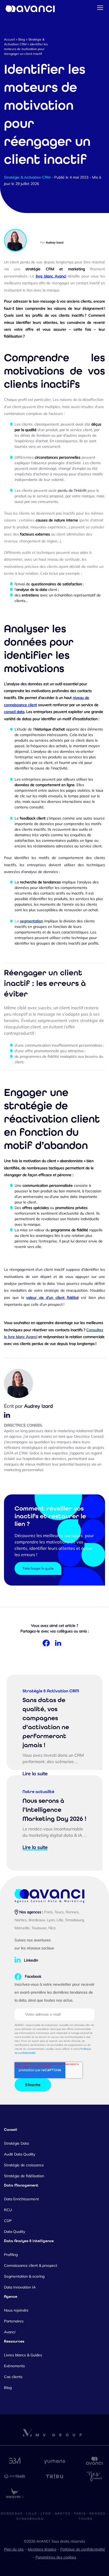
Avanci (10, 2332)
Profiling (11, 2255)
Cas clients (13, 2377)
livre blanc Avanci (51, 276)
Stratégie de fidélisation (24, 2176)
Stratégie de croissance (24, 2165)
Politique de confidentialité (83, 2549)
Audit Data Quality (20, 2154)
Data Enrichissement (21, 2199)
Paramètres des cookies (56, 2557)
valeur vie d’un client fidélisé (52, 1298)
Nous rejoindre (16, 2310)
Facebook (33, 1976)
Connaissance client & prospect (31, 2265)
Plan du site (14, 2549)
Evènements (14, 2366)
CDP (8, 2221)
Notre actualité (38, 1792)
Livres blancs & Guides (23, 2355)
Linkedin (31, 1960)
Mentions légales (42, 2549)
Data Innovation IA (20, 2287)
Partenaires (14, 2321)
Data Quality (15, 2232)
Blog (22, 39)
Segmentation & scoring (24, 2276)
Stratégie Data (16, 2143)
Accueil (9, 39)
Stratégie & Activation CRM (27, 177)
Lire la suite (35, 1774)
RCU (8, 2210)
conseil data (14, 712)
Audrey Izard (55, 242)
